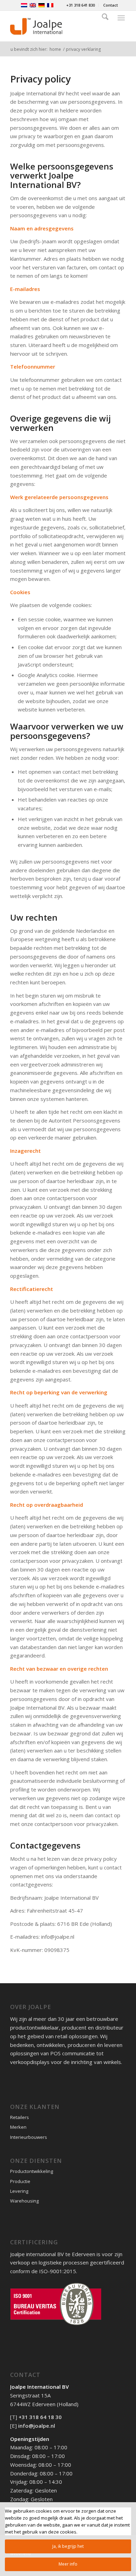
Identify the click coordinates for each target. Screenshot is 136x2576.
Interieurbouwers (29, 2137)
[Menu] (121, 18)
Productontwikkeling (32, 2171)
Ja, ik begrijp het (68, 2546)
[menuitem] (81, 5)
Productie (20, 2181)
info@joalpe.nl (37, 2426)
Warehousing (24, 2201)
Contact (111, 5)
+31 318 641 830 (81, 5)
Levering (19, 2191)
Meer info (68, 2564)
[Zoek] (105, 18)
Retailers (20, 2117)
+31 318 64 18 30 (40, 2417)
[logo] (56, 26)
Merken (18, 2127)
